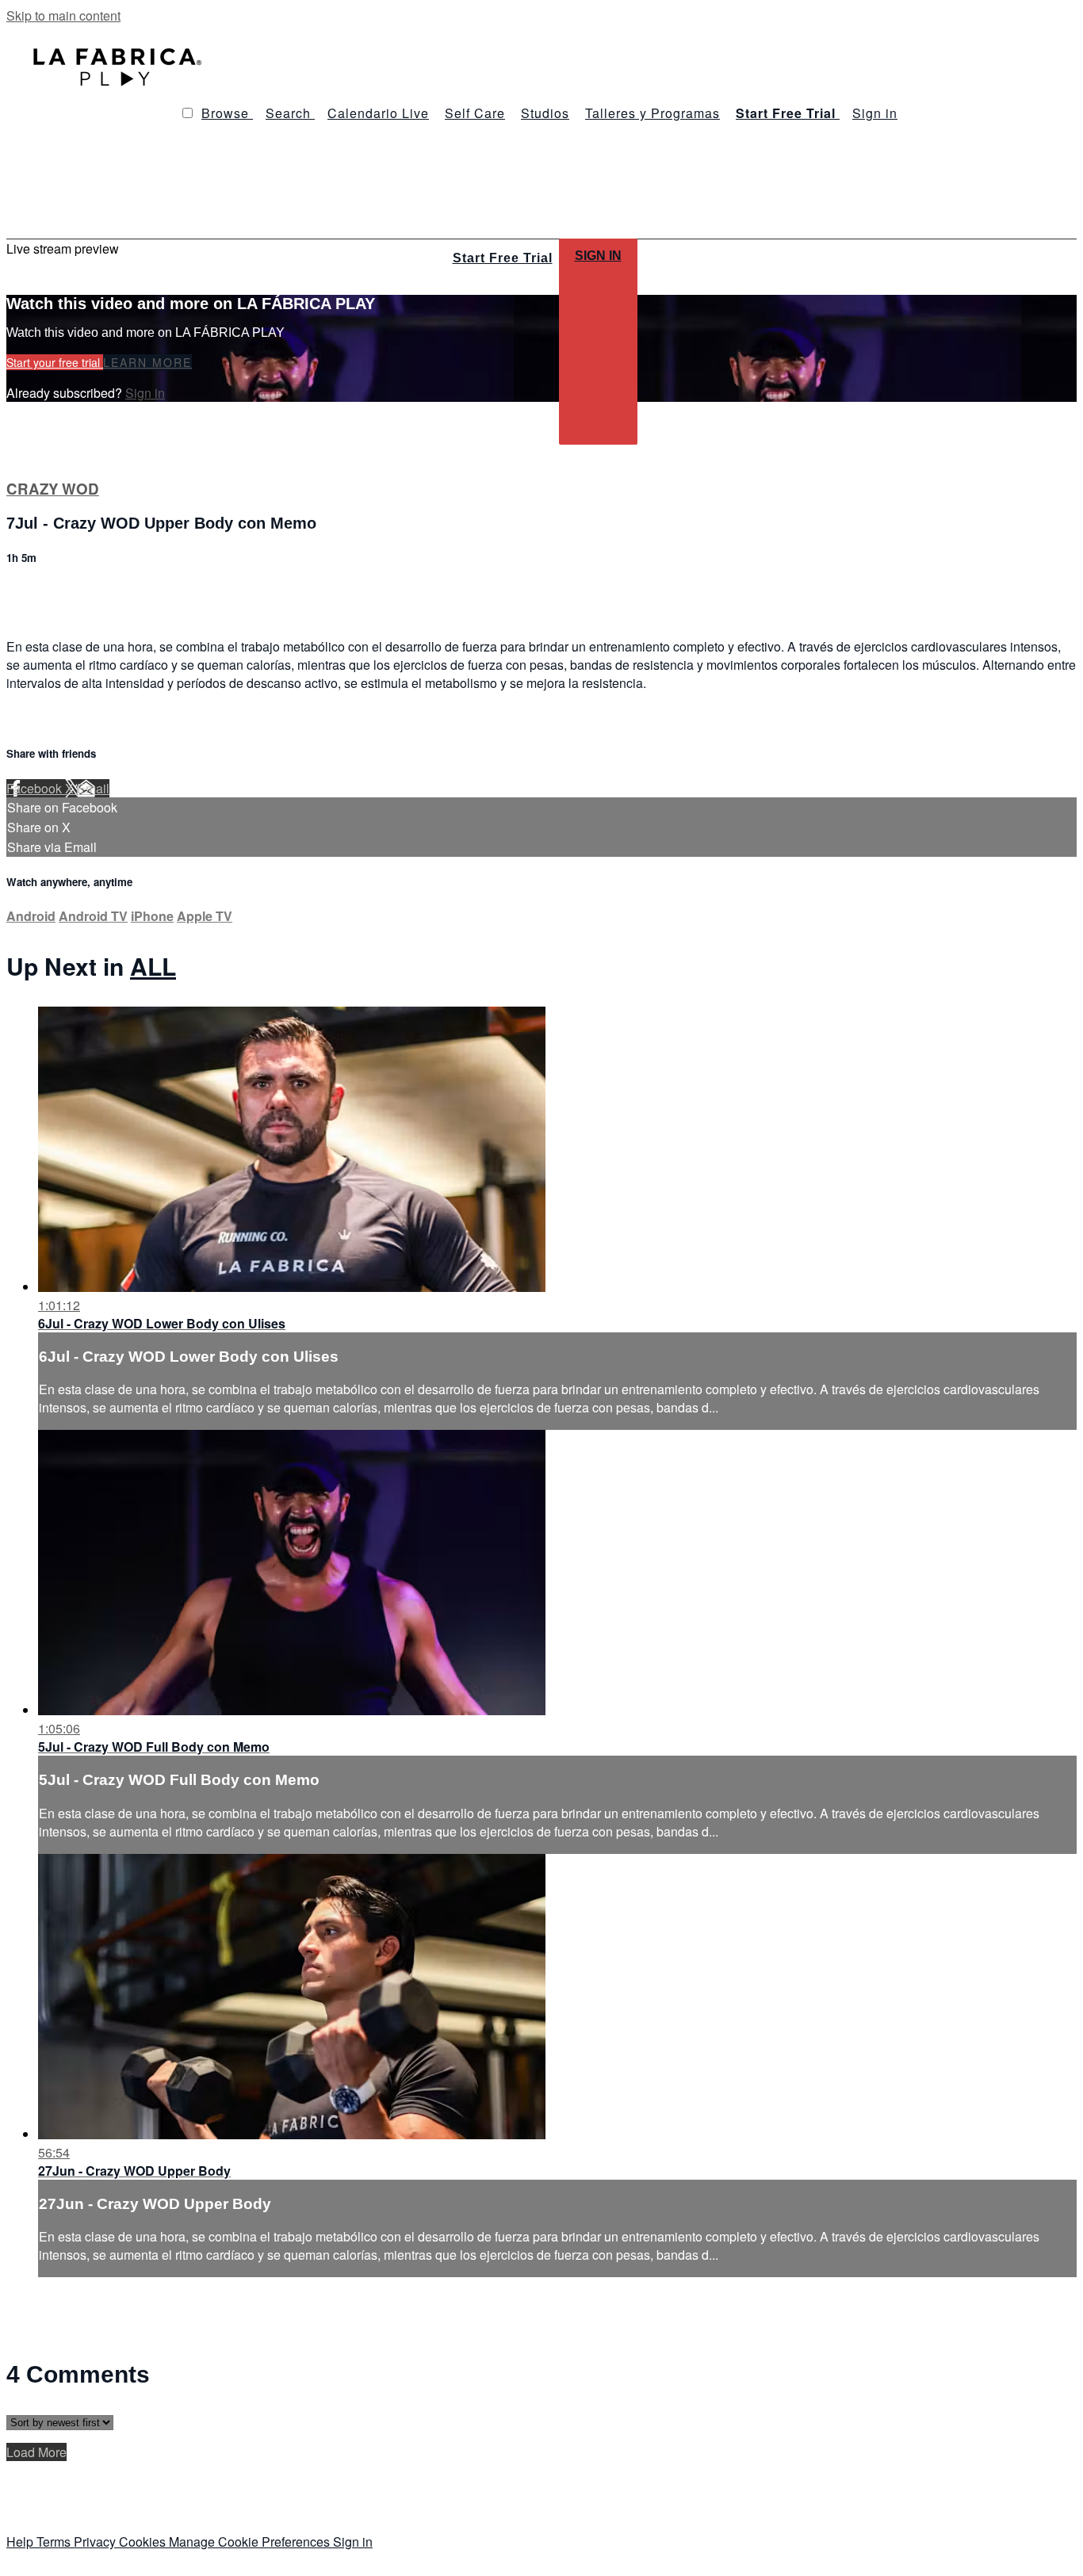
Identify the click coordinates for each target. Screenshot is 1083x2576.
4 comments (40, 592)
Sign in (875, 113)
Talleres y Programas (652, 113)
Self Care (475, 113)
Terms (55, 2542)
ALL (153, 966)
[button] (188, 113)
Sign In (598, 256)
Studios (545, 113)
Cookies (144, 2542)
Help (21, 2542)
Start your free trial (55, 362)
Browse (227, 113)
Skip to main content (63, 15)
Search (290, 113)
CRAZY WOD (53, 489)
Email (93, 788)
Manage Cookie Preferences (251, 2542)
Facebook (36, 788)
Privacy (96, 2542)
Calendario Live (378, 113)
